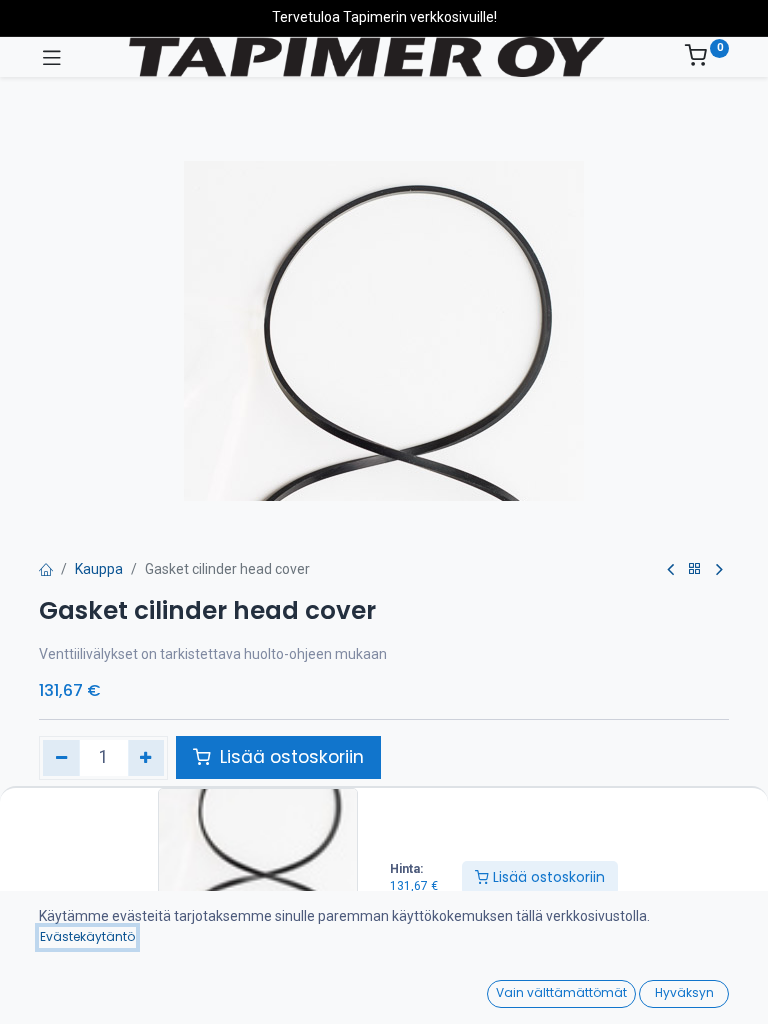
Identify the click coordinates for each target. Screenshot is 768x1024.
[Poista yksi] (61, 758)
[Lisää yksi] (146, 758)
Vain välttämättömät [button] (561, 992)
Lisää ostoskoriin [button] (289, 757)
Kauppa (99, 569)
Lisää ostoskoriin (547, 877)
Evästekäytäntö (87, 936)
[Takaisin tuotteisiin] (695, 569)
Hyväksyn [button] (684, 992)
